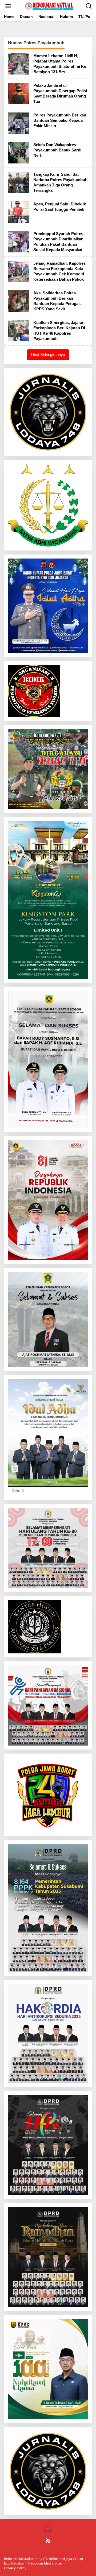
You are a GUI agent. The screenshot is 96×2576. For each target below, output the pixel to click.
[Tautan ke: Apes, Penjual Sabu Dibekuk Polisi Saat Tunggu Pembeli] (19, 212)
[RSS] (48, 2540)
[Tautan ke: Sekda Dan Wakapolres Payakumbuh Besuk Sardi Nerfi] (19, 152)
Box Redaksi (14, 2563)
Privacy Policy (15, 2568)
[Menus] (8, 6)
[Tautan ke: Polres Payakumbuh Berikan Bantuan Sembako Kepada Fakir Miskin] (19, 123)
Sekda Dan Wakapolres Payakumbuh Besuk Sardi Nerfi (57, 150)
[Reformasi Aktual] (49, 6)
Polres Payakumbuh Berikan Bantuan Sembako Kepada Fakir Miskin (60, 120)
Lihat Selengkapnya (48, 355)
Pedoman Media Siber (45, 2563)
